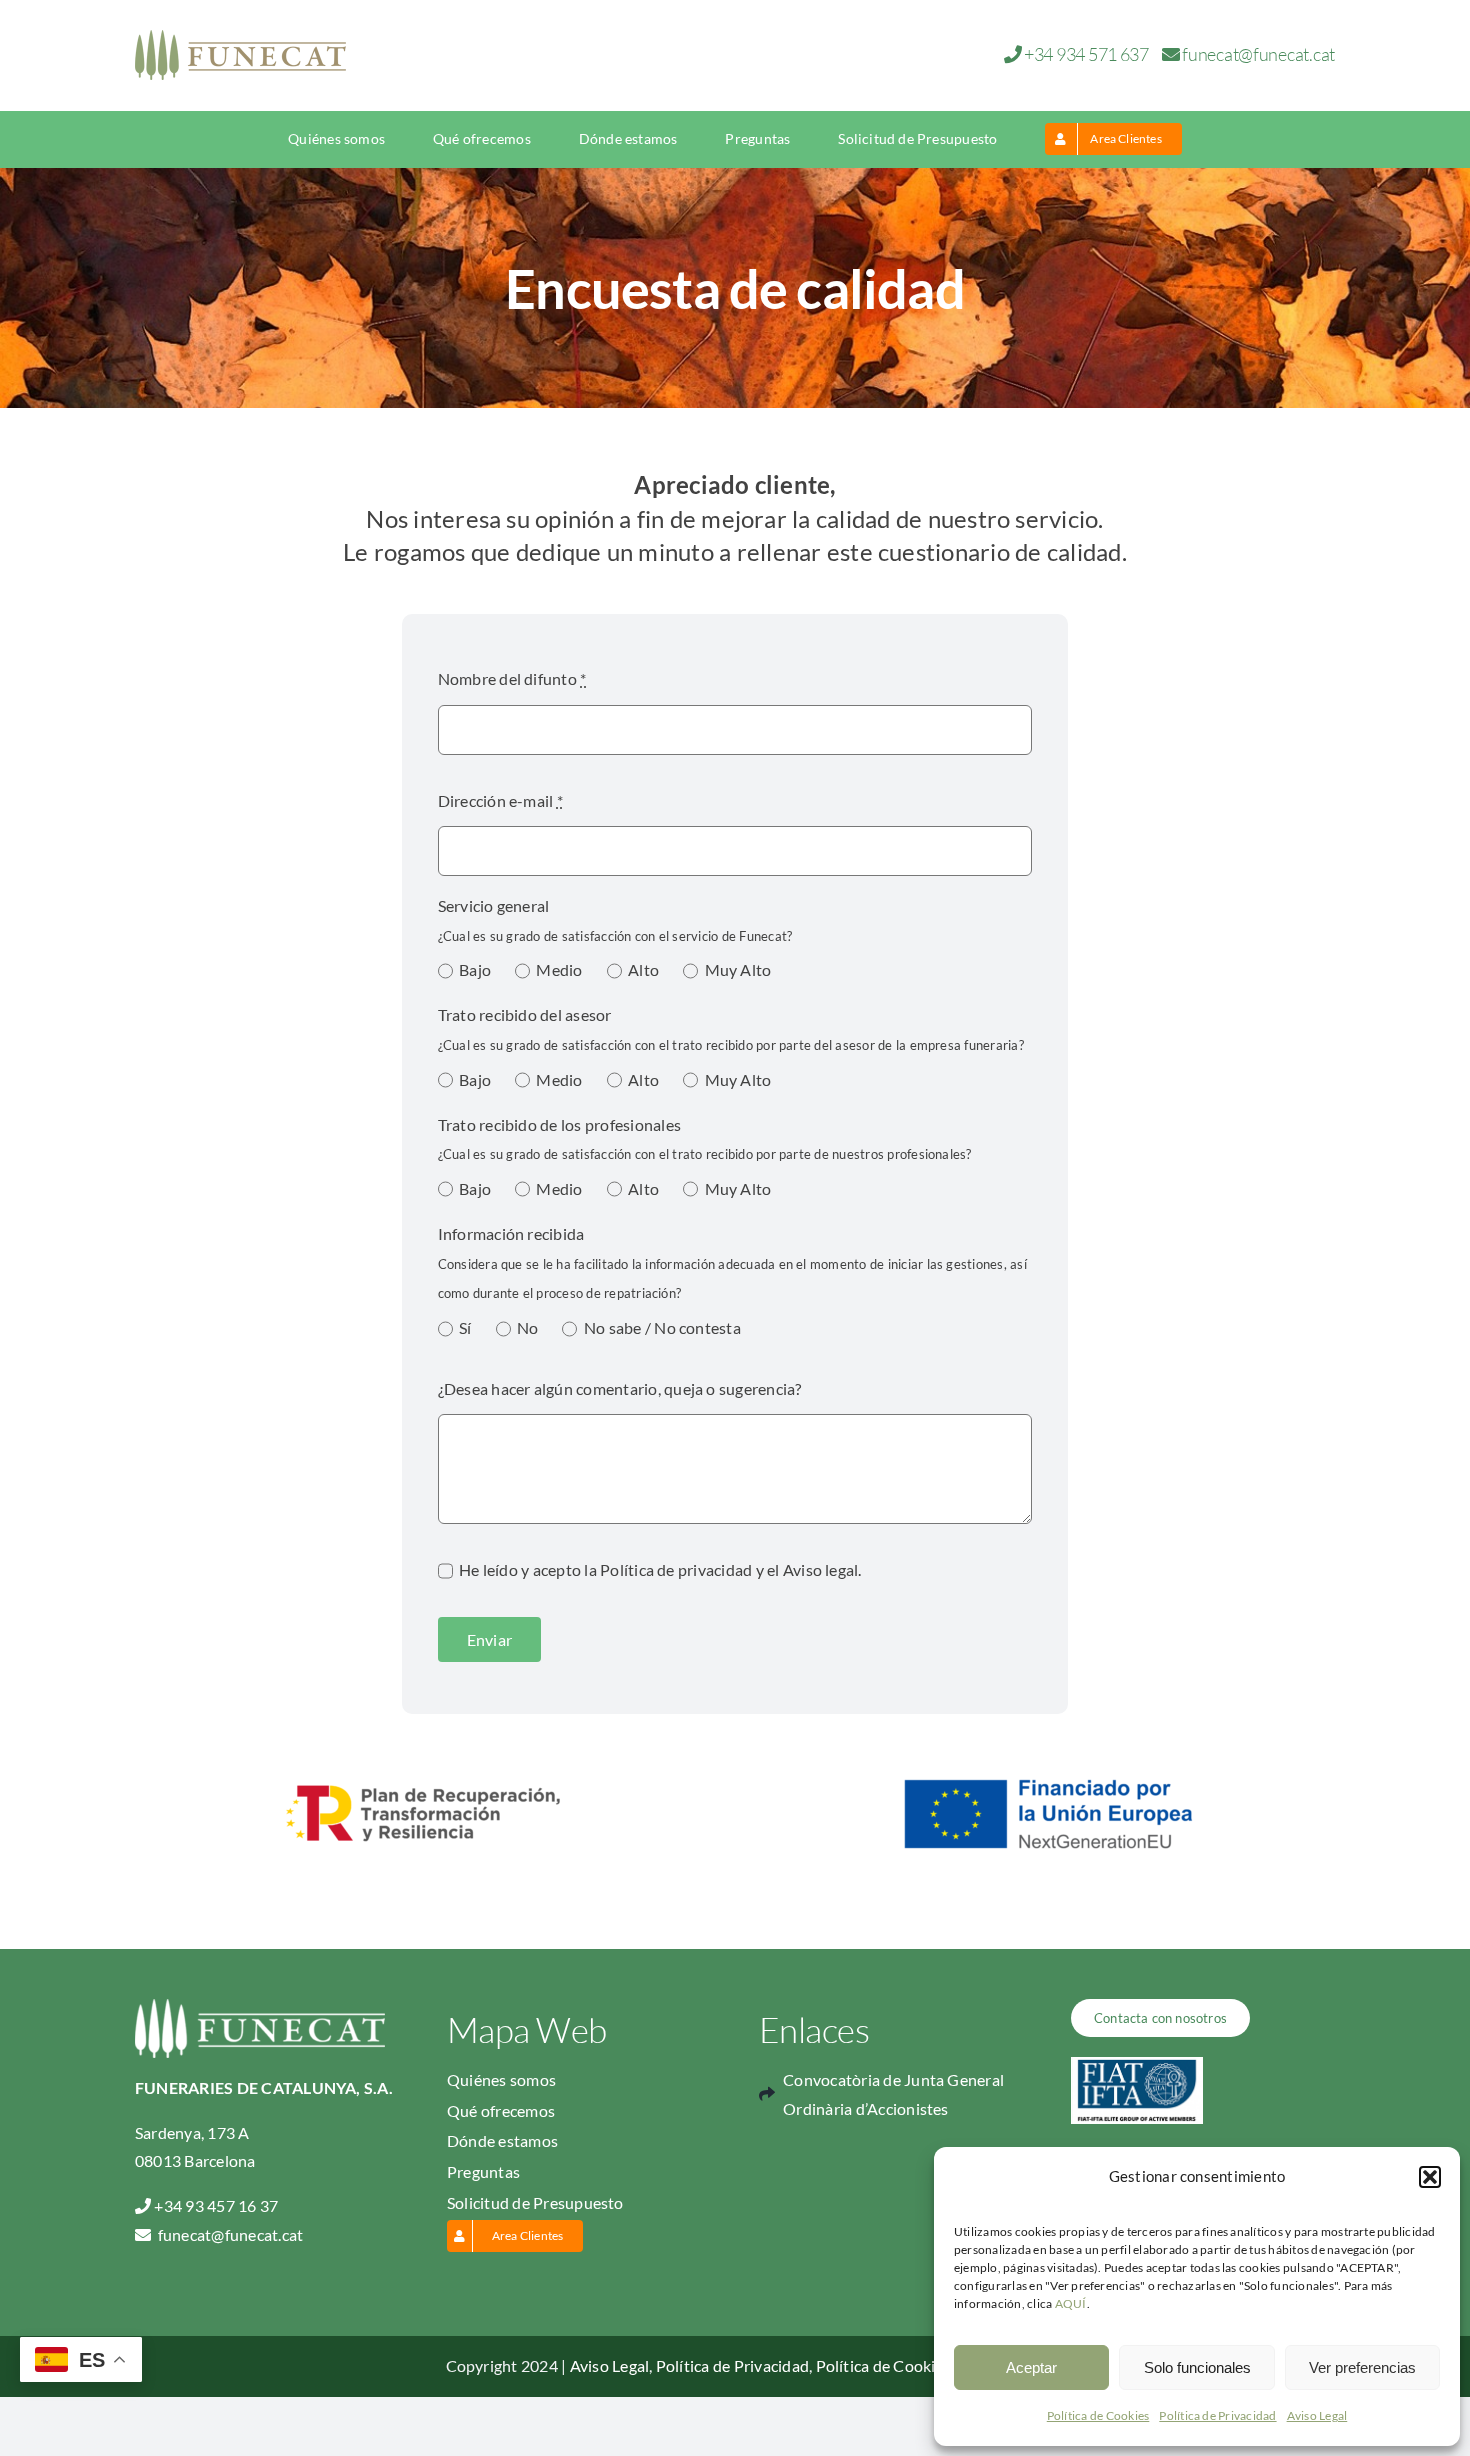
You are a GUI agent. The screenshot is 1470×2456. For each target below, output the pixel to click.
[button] (1430, 2177)
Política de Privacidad (1217, 2415)
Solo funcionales (1197, 2367)
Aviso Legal (1317, 2415)
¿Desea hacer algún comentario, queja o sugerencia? (620, 1388)
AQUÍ (1071, 2303)
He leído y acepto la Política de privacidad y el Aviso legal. (660, 1569)
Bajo (475, 969)
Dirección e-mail (500, 800)
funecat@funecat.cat (1258, 54)
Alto (643, 969)
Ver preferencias (1362, 2367)
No (527, 1327)
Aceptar (1031, 2367)
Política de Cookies (1098, 2415)
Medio (559, 969)
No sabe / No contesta (662, 1327)
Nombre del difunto (512, 678)
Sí (465, 1327)
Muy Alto (738, 969)
